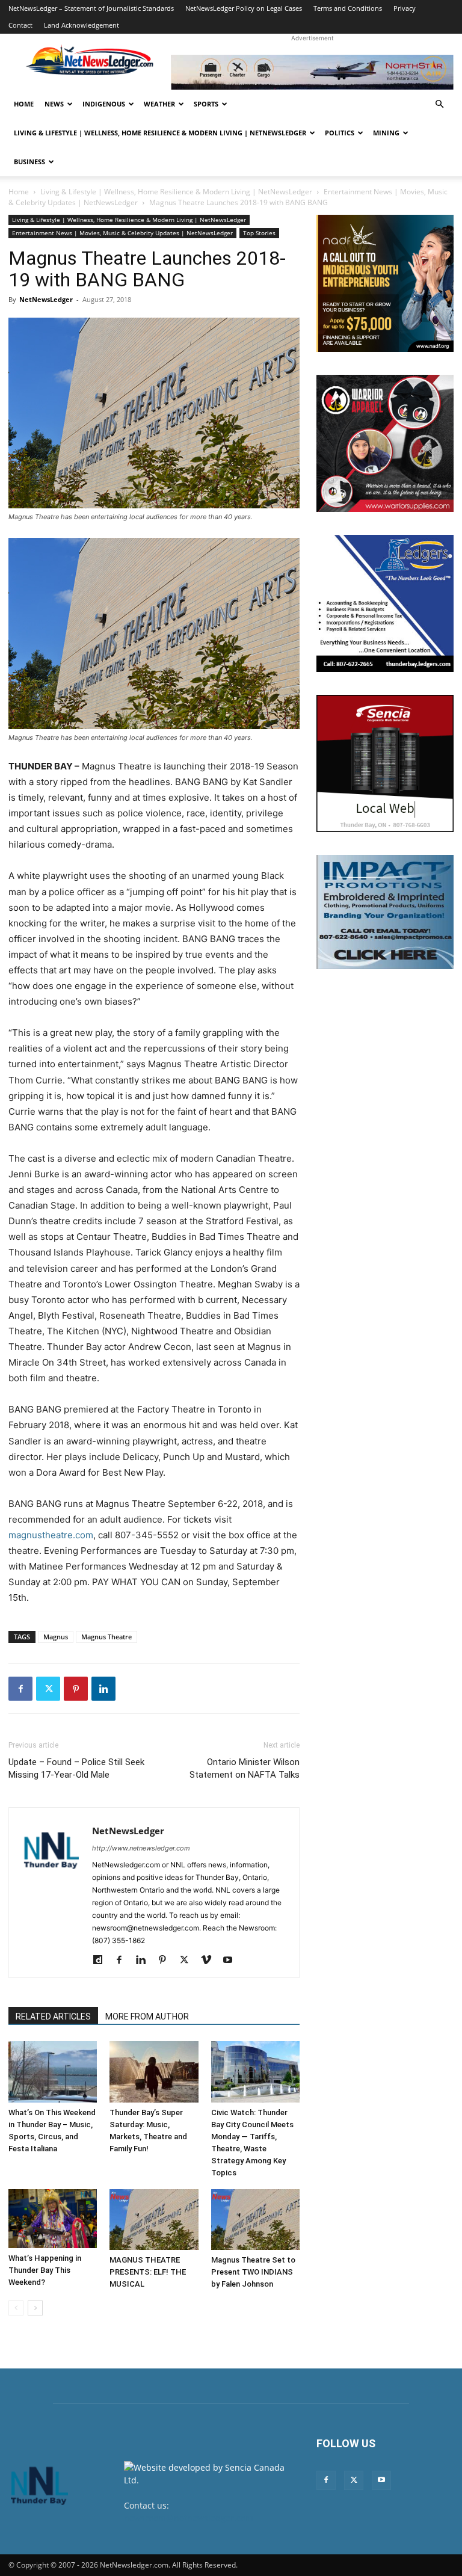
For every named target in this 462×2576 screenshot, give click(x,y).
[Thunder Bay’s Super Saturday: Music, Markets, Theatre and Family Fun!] (154, 2072)
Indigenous (104, 104)
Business (29, 162)
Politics (340, 133)
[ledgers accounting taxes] (385, 603)
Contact (20, 25)
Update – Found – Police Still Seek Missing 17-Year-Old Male (76, 1768)
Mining (386, 133)
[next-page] (35, 2308)
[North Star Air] (312, 72)
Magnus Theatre (106, 1637)
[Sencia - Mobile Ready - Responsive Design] (385, 763)
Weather (159, 104)
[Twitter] (48, 1689)
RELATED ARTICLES (53, 2017)
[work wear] (385, 443)
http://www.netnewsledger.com (141, 1848)
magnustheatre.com (51, 1535)
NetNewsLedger (46, 299)
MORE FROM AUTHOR (147, 2017)
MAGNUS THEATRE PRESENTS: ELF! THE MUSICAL (148, 2272)
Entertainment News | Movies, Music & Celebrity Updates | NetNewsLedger (122, 233)
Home (24, 104)
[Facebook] (20, 1689)
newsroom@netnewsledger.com (189, 2518)
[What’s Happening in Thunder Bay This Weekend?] (53, 2219)
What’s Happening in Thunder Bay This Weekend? (45, 2270)
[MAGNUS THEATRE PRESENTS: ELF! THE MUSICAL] (154, 2220)
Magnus (56, 1637)
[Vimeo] (210, 1961)
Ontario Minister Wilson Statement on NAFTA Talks (245, 1768)
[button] (439, 104)
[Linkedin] (103, 1689)
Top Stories (259, 233)
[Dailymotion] (102, 1961)
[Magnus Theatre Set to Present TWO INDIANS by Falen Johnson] (255, 2220)
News (54, 104)
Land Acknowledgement (82, 25)
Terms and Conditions (348, 8)
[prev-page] (16, 2308)
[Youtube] (232, 1961)
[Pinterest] (76, 1689)
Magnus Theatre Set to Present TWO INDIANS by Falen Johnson (253, 2272)
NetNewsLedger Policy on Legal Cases (244, 8)
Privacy (405, 8)
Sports (206, 104)
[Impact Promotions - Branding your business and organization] (385, 912)
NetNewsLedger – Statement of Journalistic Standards (91, 8)
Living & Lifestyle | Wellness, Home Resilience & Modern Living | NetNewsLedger (160, 133)
